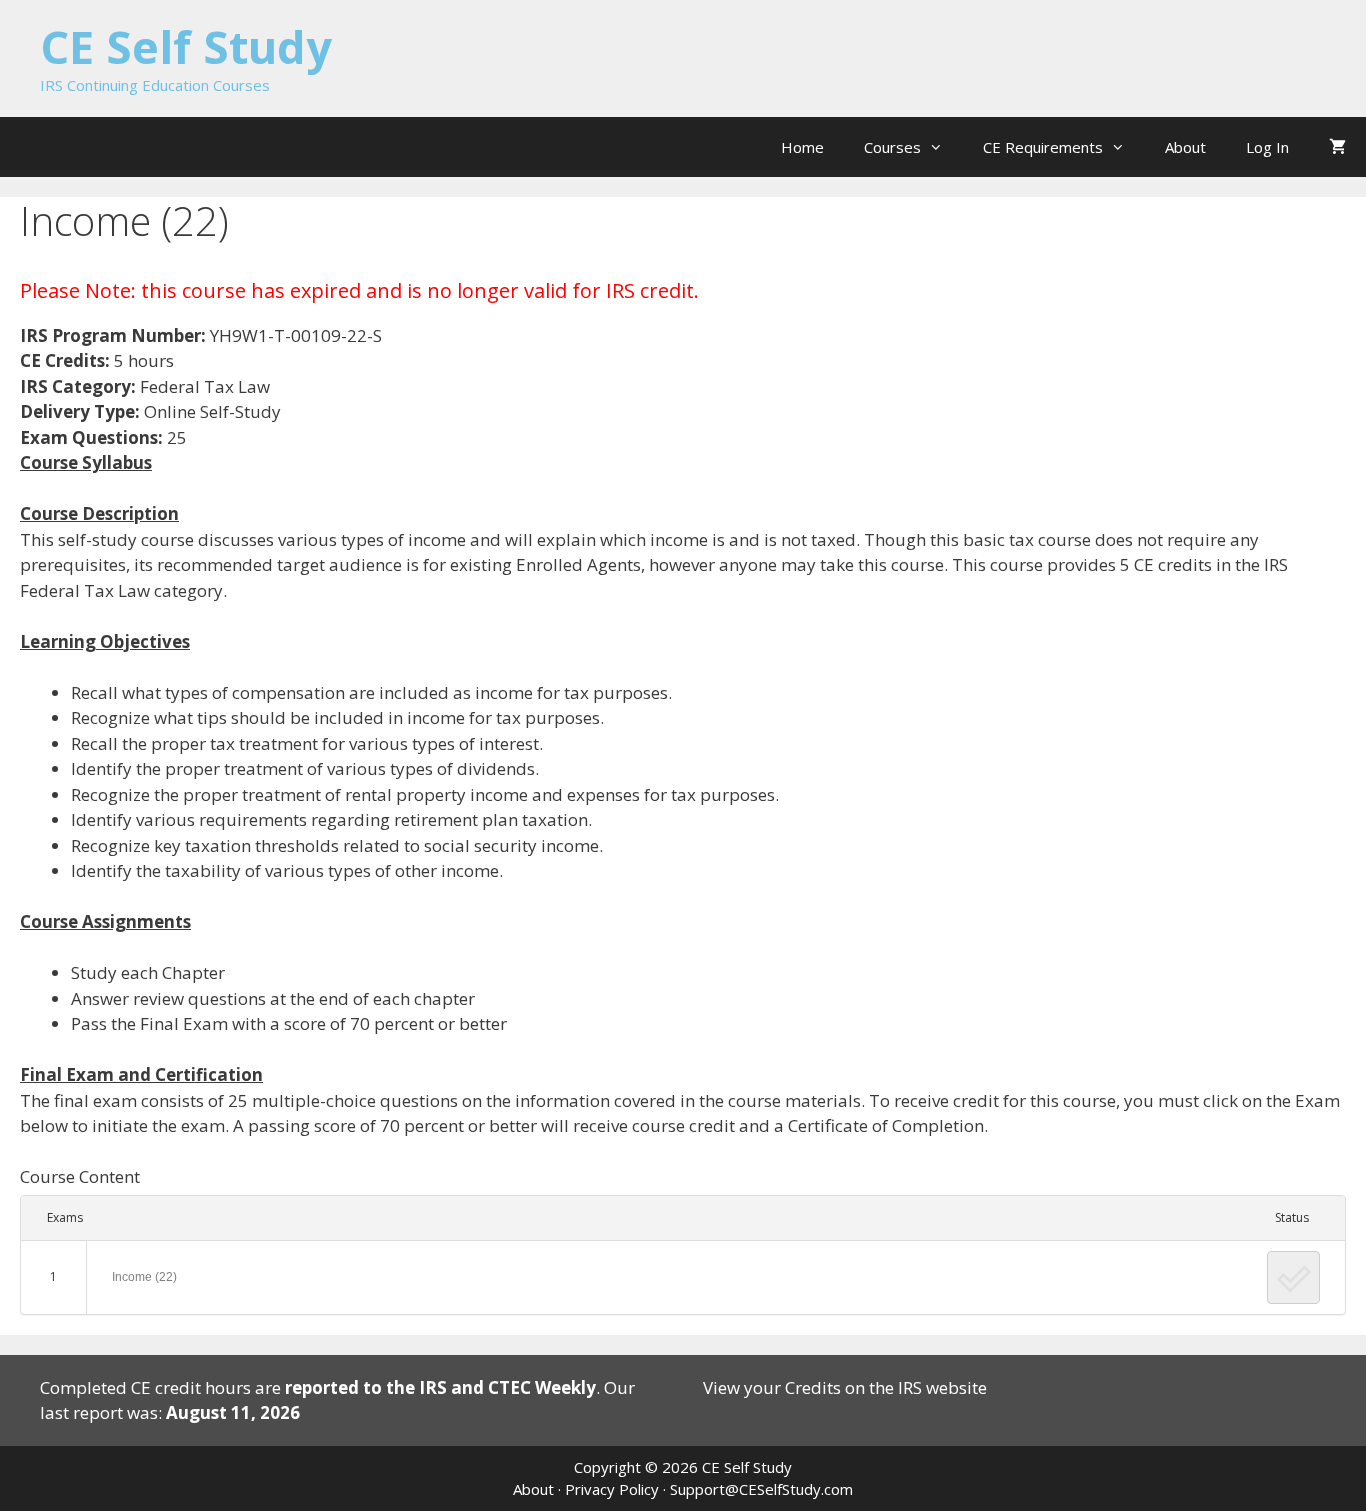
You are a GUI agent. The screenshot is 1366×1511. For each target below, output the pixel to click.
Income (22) (144, 1277)
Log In (1267, 147)
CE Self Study (186, 46)
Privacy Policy (612, 1489)
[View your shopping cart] (1337, 147)
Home (802, 147)
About (1185, 147)
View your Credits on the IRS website (845, 1387)
